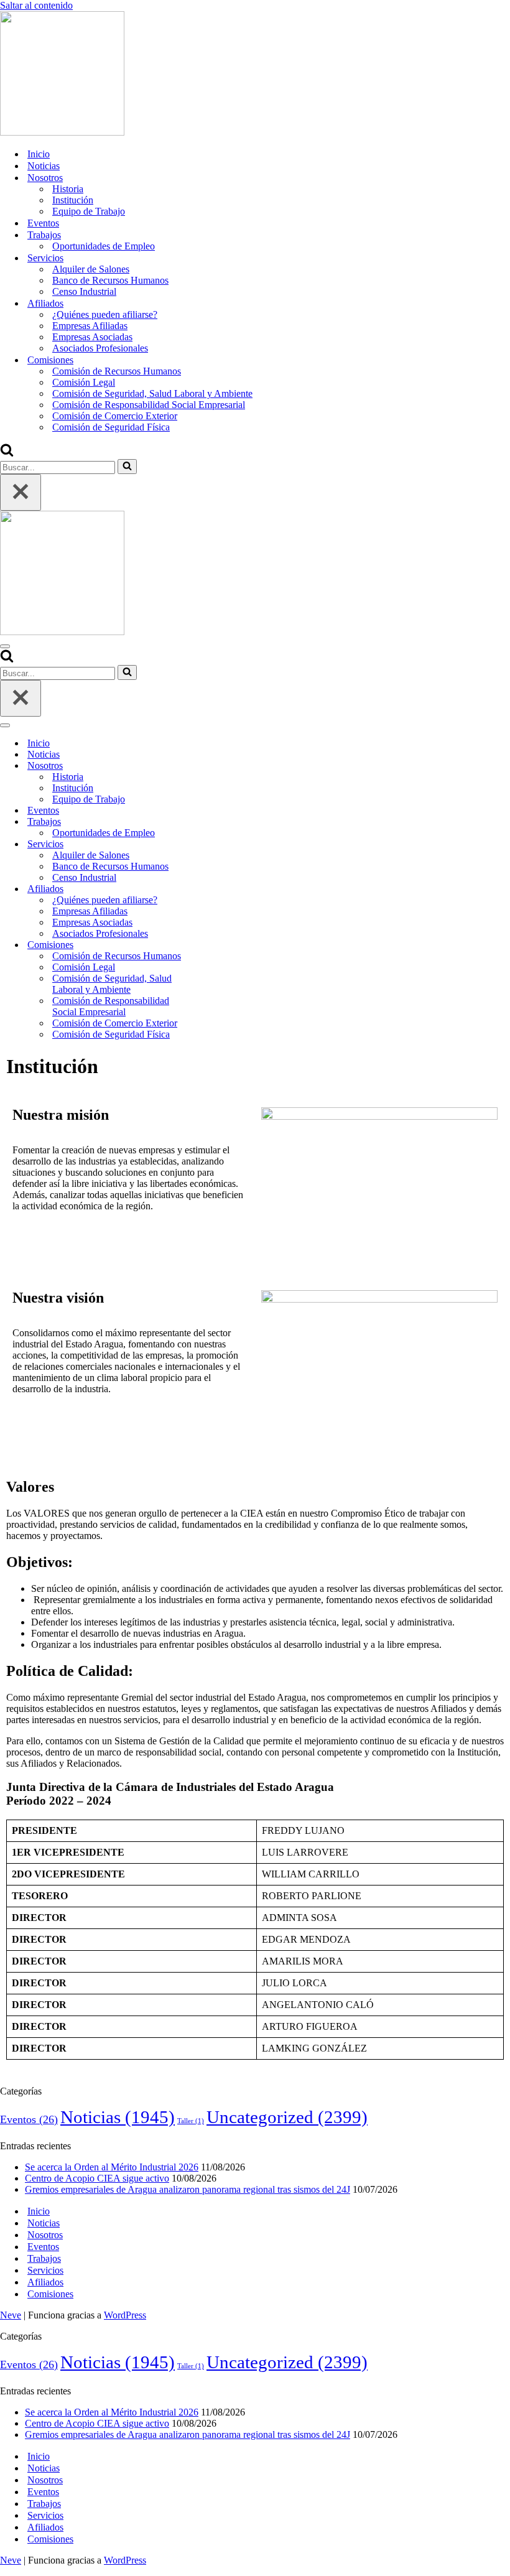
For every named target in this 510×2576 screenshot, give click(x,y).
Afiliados (45, 2282)
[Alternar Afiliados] (218, 889)
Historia (68, 189)
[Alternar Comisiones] (218, 945)
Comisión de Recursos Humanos (117, 371)
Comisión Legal (84, 382)
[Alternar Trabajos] (218, 822)
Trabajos (44, 2258)
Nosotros (45, 2235)
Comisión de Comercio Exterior (115, 416)
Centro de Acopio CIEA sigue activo (97, 2178)
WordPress (125, 2315)
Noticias (44, 166)
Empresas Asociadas (92, 337)
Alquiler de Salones (91, 269)
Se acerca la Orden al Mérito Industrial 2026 (112, 2167)
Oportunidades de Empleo (104, 246)
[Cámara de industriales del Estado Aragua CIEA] (62, 132)
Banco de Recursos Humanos (110, 280)
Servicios (45, 2270)
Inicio (39, 154)
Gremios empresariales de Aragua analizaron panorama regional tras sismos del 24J (188, 2189)
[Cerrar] (21, 492)
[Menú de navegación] (5, 646)
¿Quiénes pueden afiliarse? (105, 314)
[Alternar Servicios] (218, 844)
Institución (73, 200)
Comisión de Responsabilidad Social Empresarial (149, 405)
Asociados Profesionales (100, 348)
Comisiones (50, 2294)
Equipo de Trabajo (89, 211)
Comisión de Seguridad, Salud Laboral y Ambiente (152, 393)
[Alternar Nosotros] (218, 766)
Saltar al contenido (36, 5)
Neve (11, 2315)
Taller (191, 2121)
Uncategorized (287, 2117)
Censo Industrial (84, 291)
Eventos (43, 223)
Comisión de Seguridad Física (111, 427)
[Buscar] (7, 453)
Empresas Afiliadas (90, 326)
